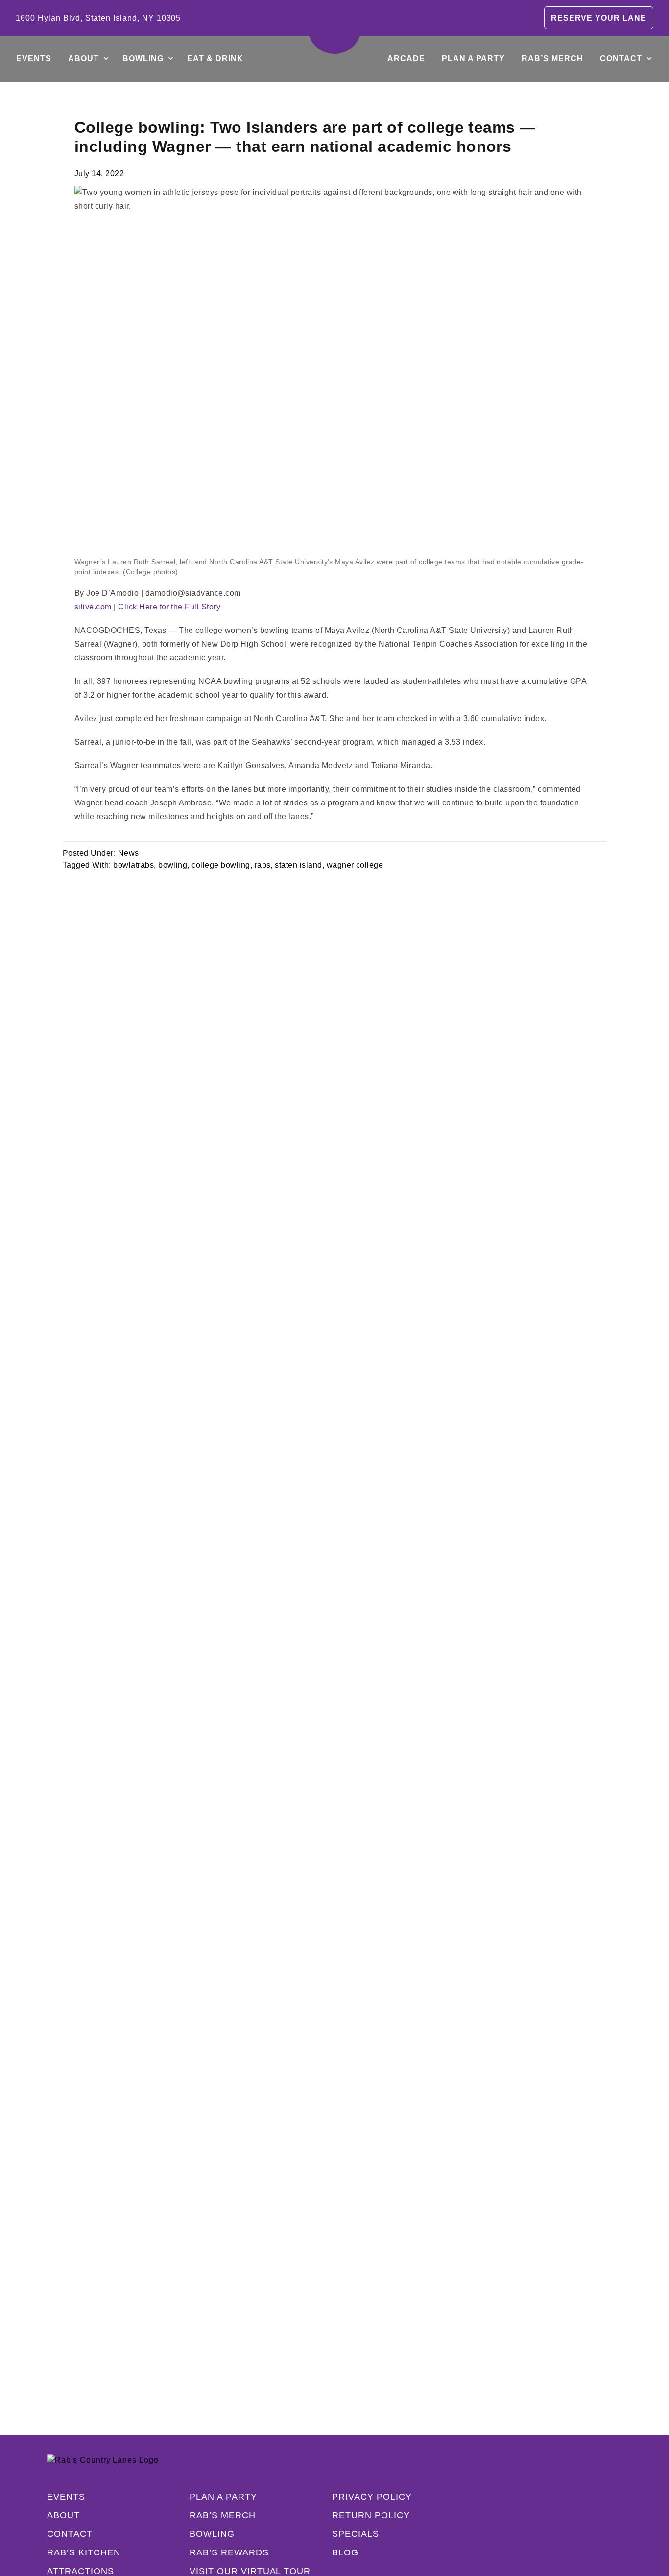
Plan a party (474, 59)
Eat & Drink (215, 59)
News (129, 853)
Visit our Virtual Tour (250, 2571)
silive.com (93, 607)
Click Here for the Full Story (169, 607)
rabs (263, 865)
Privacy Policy (372, 2497)
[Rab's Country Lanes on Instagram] (538, 2534)
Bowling (143, 59)
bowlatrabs (133, 865)
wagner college (355, 865)
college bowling (221, 865)
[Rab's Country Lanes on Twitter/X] (557, 2534)
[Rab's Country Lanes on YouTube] (597, 2534)
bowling (173, 865)
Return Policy (371, 2515)
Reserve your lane (599, 18)
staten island (298, 865)
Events (34, 59)
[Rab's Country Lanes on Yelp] (577, 2534)
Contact (621, 59)
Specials (356, 2534)
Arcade (406, 59)
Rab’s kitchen (84, 2552)
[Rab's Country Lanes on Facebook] (518, 2534)
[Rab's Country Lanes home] (334, 27)
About (84, 59)
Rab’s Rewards (229, 2552)
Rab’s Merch (552, 59)
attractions (81, 2571)
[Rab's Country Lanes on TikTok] (616, 2534)
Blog (345, 2552)
